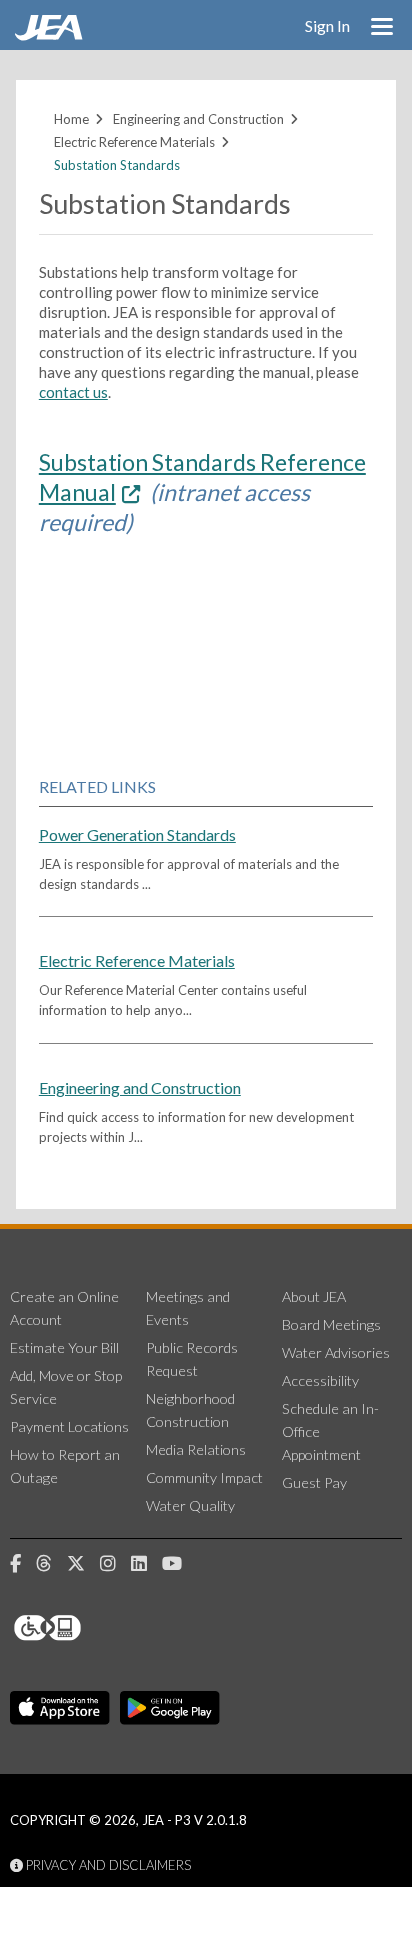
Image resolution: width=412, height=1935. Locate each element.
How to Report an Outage (65, 1466)
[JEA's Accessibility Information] (85, 1628)
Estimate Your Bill (64, 1347)
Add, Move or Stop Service (66, 1387)
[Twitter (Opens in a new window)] (83, 1564)
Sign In (327, 25)
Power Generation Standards (137, 834)
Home (71, 119)
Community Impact (204, 1477)
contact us (73, 392)
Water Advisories (336, 1352)
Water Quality (190, 1505)
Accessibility (320, 1380)
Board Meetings (331, 1324)
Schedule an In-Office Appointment (330, 1431)
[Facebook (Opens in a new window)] (23, 1564)
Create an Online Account (64, 1308)
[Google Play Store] (170, 1708)
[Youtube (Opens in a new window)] (179, 1564)
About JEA (314, 1296)
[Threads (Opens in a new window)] (51, 1564)
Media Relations (196, 1449)
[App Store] (60, 1708)
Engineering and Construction (198, 119)
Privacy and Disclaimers (107, 1865)
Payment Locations (69, 1426)
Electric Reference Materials (134, 142)
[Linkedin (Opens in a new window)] (146, 1564)
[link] (51, 35)
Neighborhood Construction (190, 1410)
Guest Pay (314, 1482)
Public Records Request (192, 1359)
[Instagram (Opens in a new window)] (115, 1564)
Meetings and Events (188, 1308)
